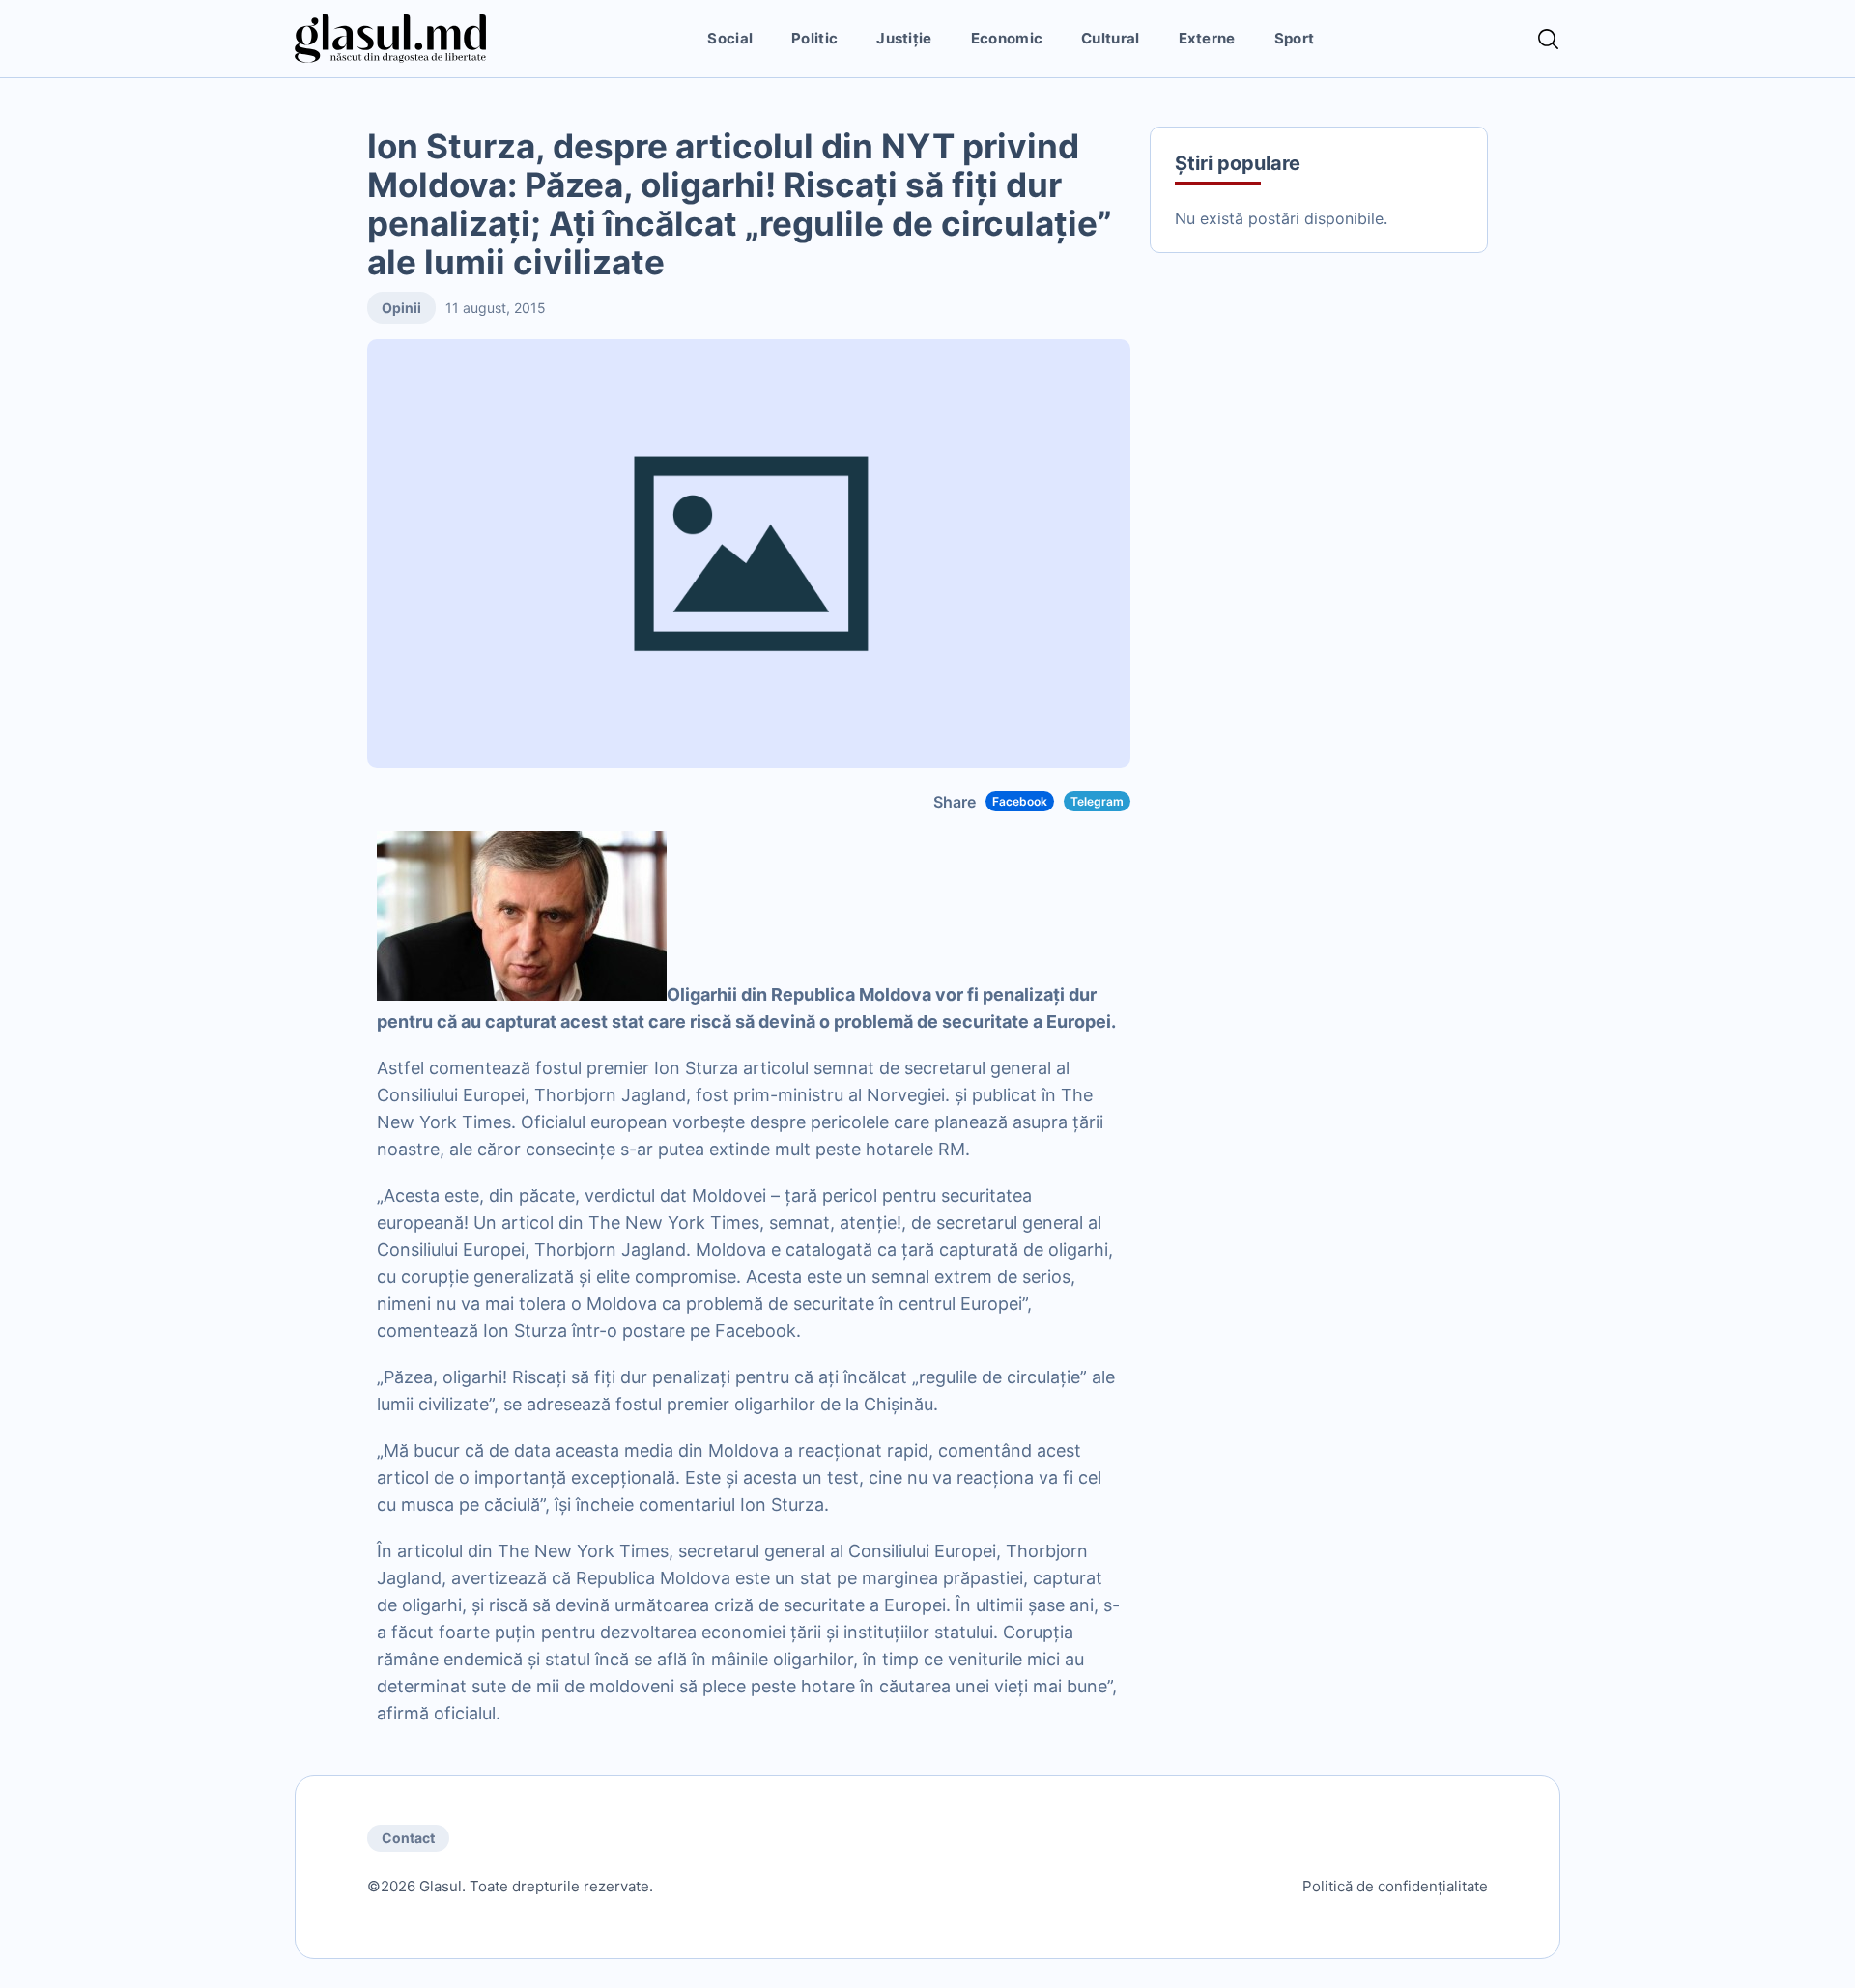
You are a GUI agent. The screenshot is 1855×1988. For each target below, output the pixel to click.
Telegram (1097, 801)
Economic (1007, 38)
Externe (1207, 38)
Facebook (1020, 801)
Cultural (1110, 38)
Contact (408, 1838)
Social (730, 38)
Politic (814, 38)
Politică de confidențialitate (1395, 1886)
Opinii (401, 308)
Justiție (904, 38)
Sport (1295, 38)
